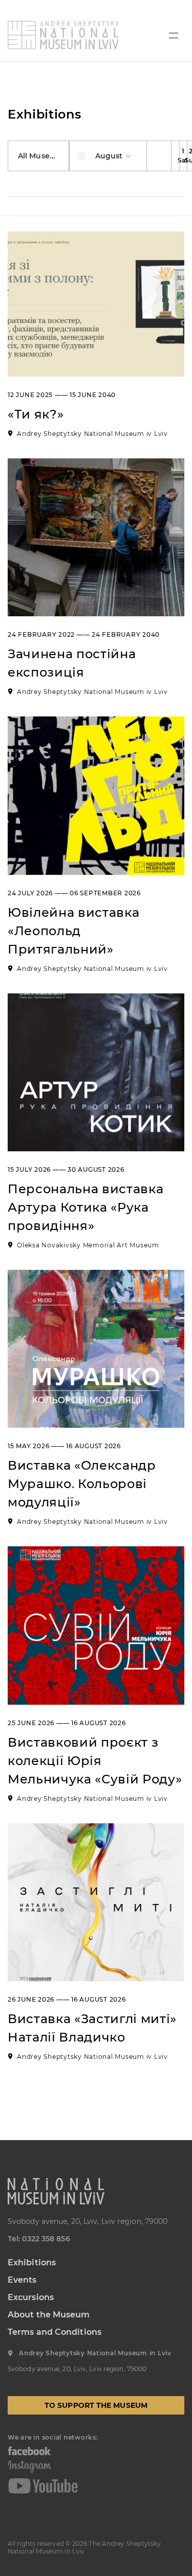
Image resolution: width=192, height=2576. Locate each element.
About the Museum (49, 2315)
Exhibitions (32, 2262)
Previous (159, 156)
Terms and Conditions (55, 2332)
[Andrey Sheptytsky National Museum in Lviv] (63, 35)
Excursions (31, 2297)
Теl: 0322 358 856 (39, 2239)
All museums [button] (43, 156)
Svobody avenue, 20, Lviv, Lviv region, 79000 (88, 2221)
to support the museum (96, 2405)
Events (22, 2280)
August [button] (110, 156)
